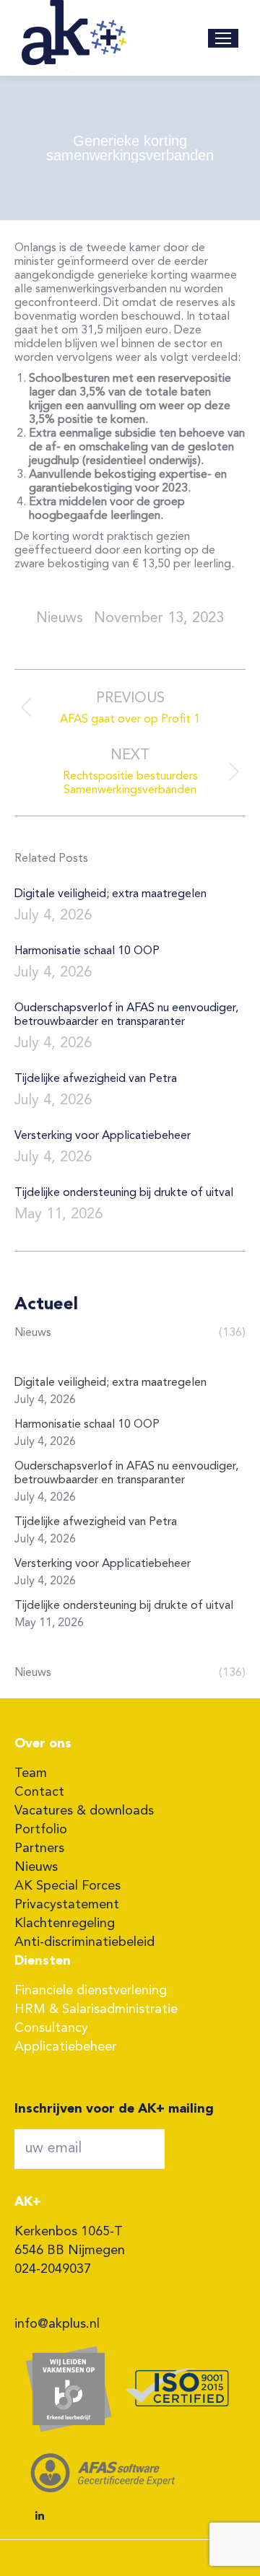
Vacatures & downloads (84, 1811)
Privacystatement (67, 1905)
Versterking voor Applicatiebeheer (103, 1136)
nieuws (60, 619)
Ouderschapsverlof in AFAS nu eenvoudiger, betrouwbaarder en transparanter (126, 1015)
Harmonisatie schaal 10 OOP (87, 951)
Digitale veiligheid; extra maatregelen (110, 894)
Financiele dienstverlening (91, 1991)
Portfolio (41, 1830)
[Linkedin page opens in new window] (40, 2516)
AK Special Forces (68, 1886)
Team (31, 1773)
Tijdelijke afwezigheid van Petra (96, 1079)
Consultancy (51, 2028)
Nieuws (36, 1867)
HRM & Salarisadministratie (96, 2009)
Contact (39, 1792)
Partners (39, 1848)
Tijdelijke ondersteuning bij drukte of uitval (124, 1193)
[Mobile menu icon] (223, 38)
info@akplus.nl (57, 2324)
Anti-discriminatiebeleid (84, 1942)
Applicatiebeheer (65, 2047)
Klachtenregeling (65, 1924)
